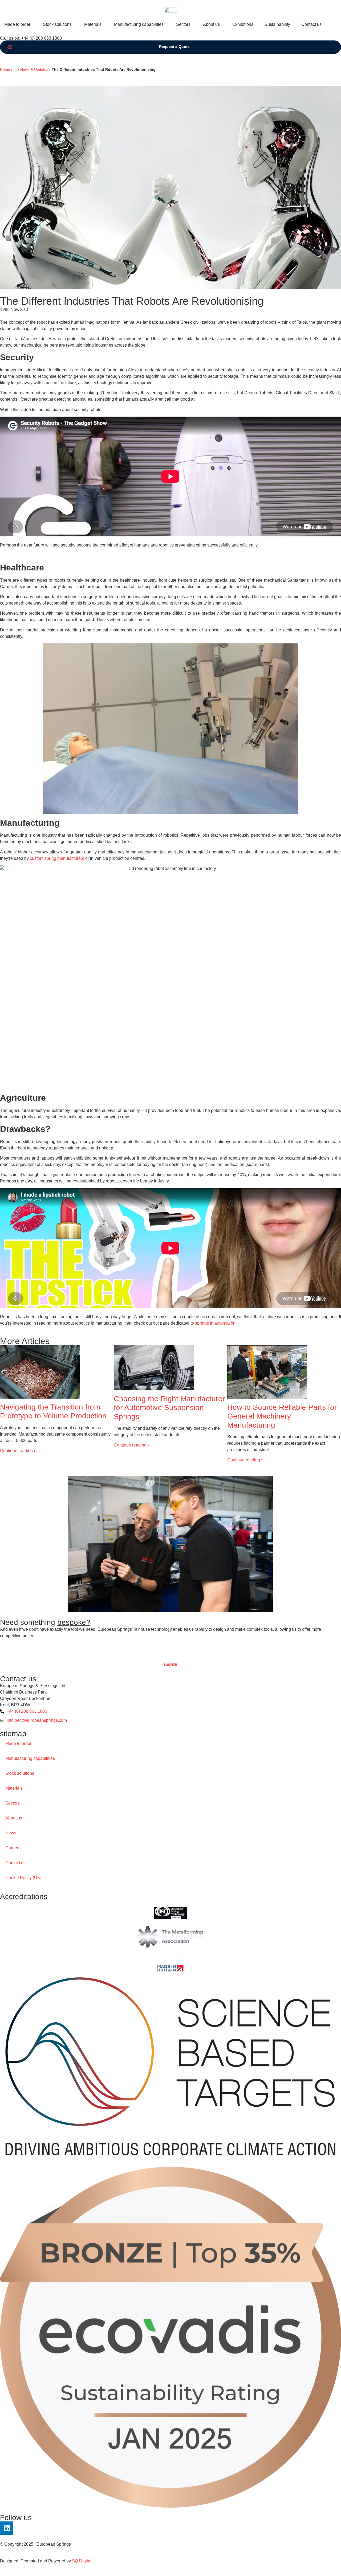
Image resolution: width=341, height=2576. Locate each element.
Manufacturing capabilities (30, 1758)
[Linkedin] (7, 2528)
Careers (13, 1848)
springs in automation (215, 1323)
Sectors (13, 1803)
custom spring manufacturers (57, 858)
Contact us (15, 1863)
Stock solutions (20, 1773)
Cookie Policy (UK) (23, 1878)
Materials (14, 1788)
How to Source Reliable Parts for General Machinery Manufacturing (282, 1416)
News (11, 1833)
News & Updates (34, 70)
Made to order (18, 1743)
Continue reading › (18, 1451)
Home (5, 70)
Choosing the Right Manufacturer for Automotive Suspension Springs (169, 1408)
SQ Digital (82, 2561)
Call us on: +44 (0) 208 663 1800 (31, 38)
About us (14, 1818)
